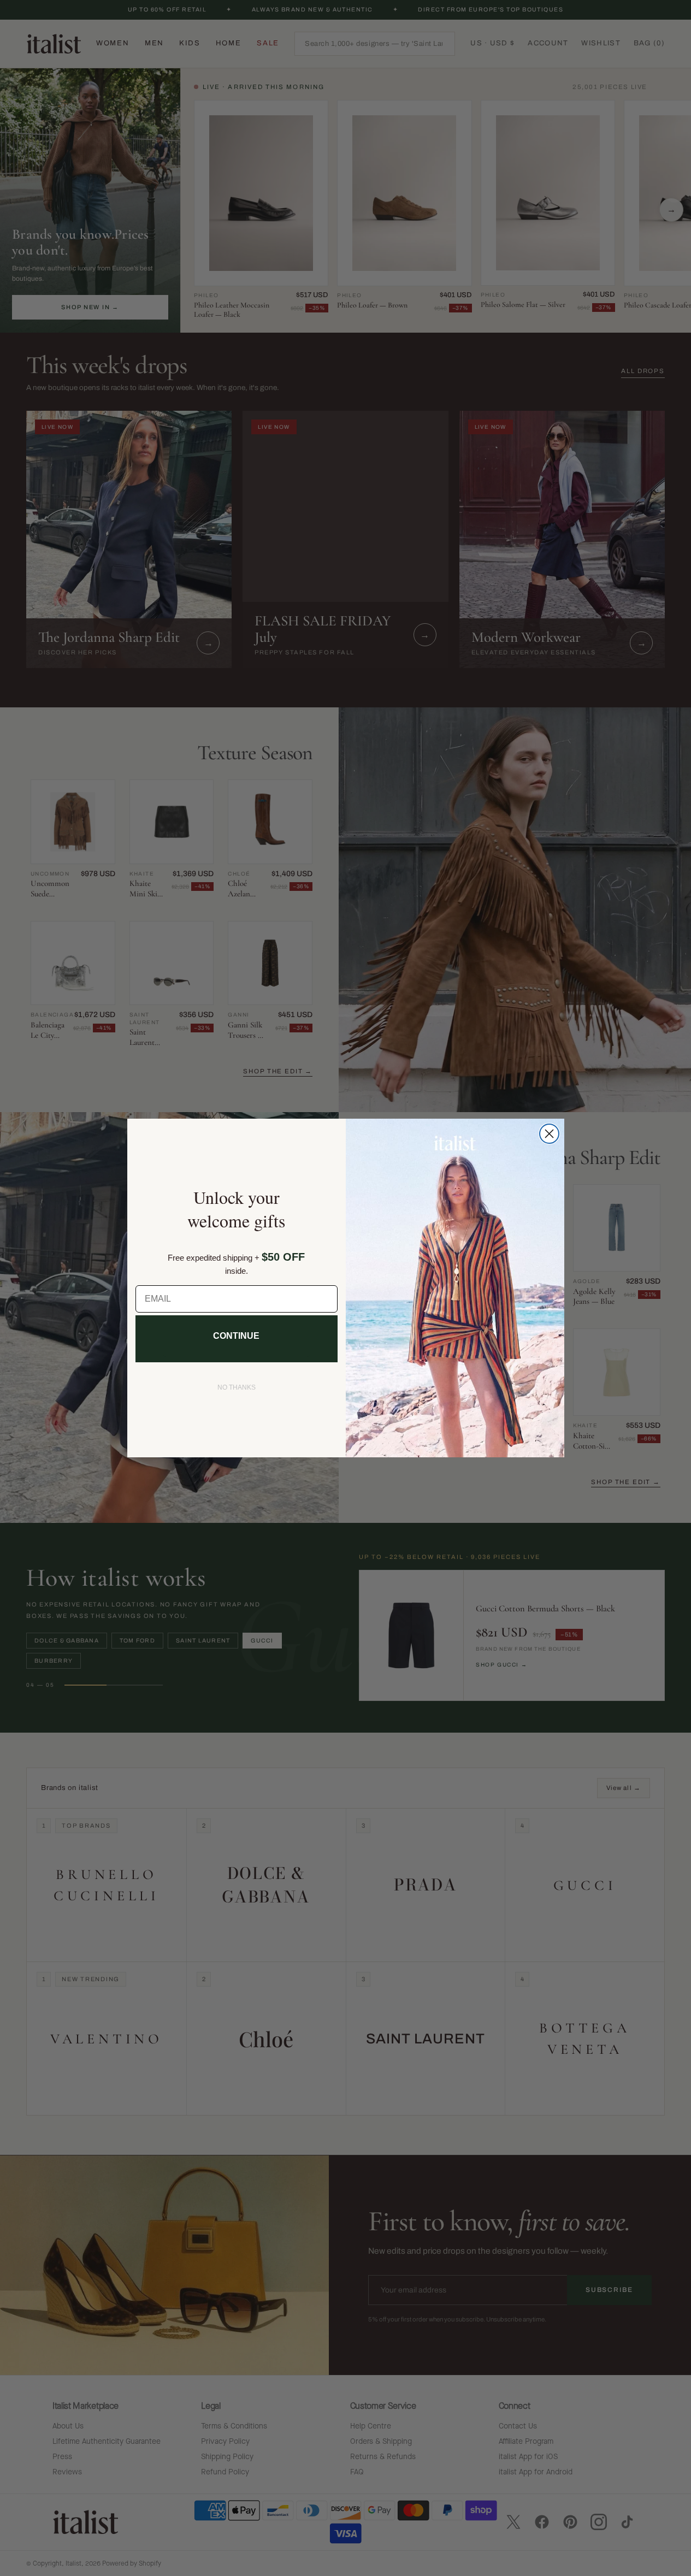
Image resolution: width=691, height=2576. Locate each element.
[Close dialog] (549, 1134)
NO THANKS (237, 1387)
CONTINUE (236, 1336)
